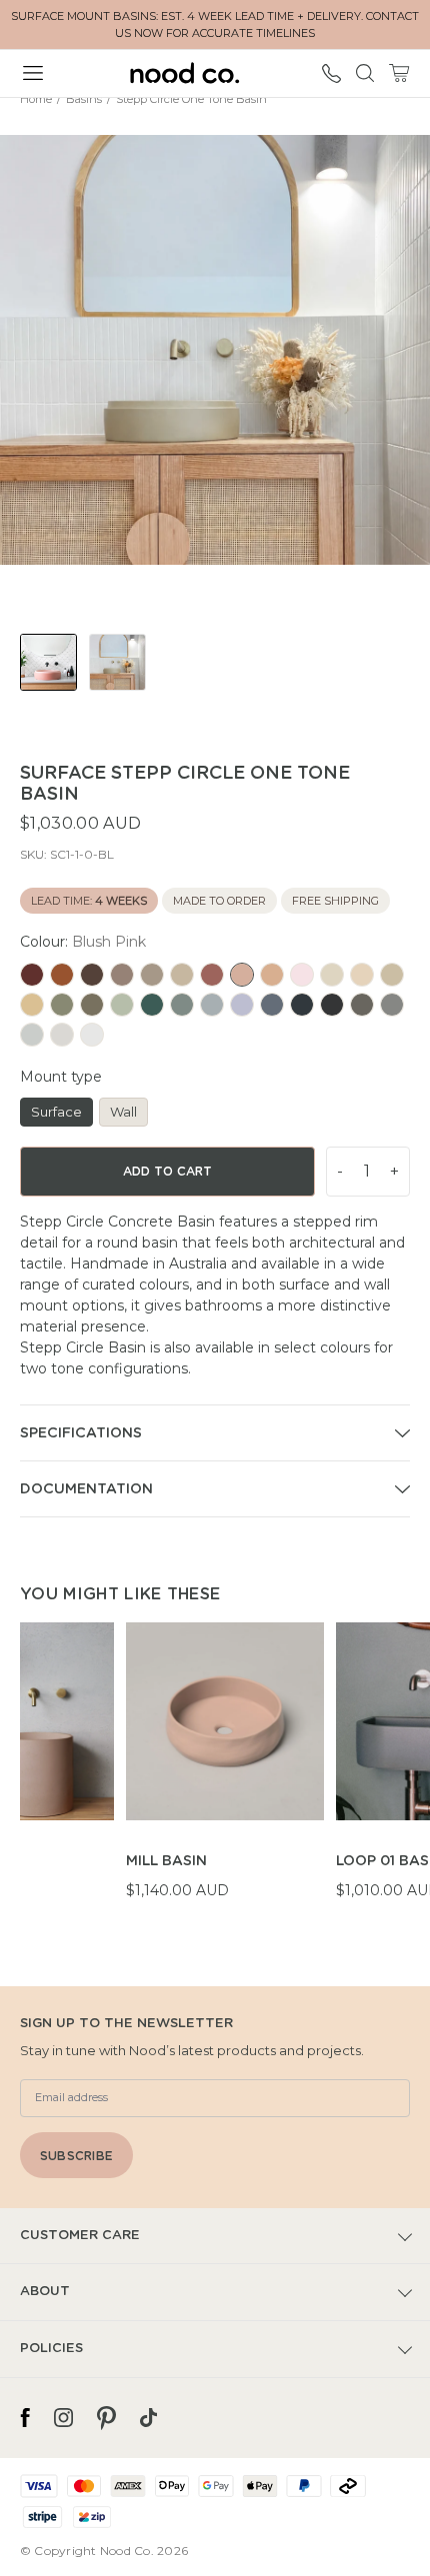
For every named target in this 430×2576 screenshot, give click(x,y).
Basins (84, 99)
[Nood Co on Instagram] (63, 2418)
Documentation (86, 1489)
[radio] (32, 975)
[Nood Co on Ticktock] (148, 2418)
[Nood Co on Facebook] (25, 2418)
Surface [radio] (56, 1112)
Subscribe (76, 2156)
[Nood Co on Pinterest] (106, 2418)
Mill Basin (166, 1861)
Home (36, 99)
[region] (225, 1772)
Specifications (81, 1433)
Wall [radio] (123, 1112)
